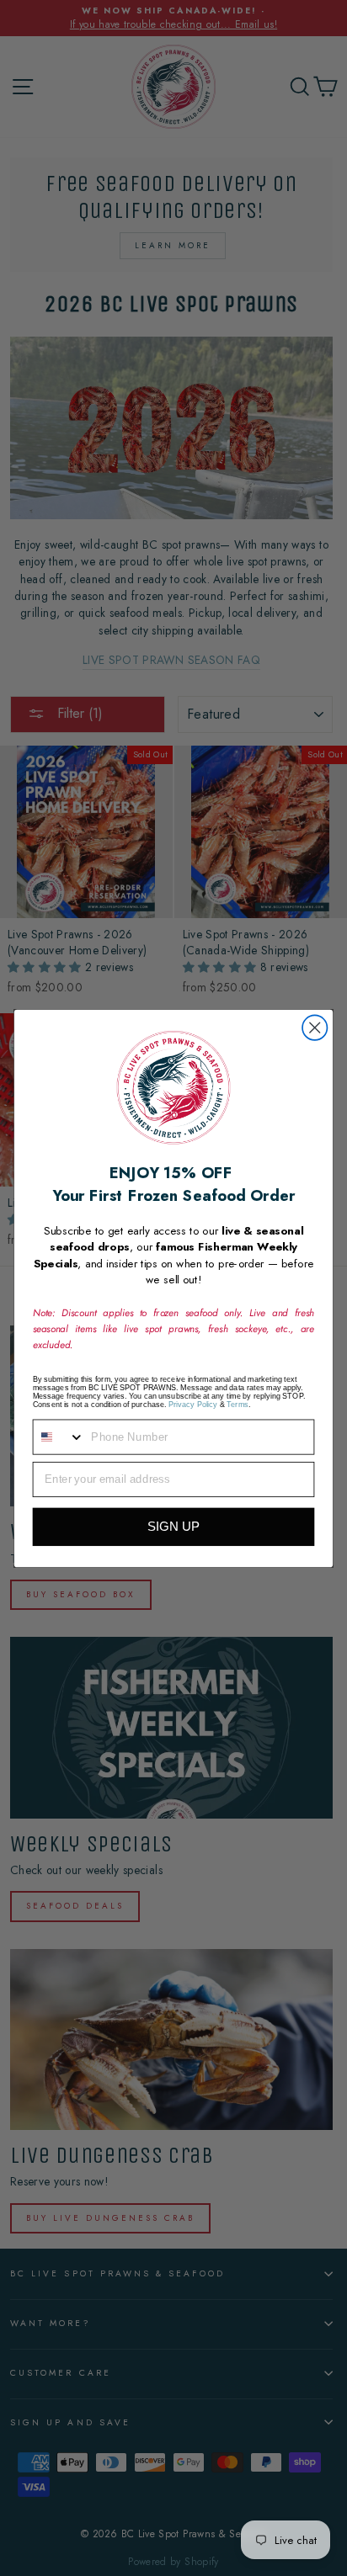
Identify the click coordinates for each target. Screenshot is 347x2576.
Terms (238, 1404)
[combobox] (59, 1437)
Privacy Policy (193, 1404)
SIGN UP (173, 1526)
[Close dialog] (315, 1027)
